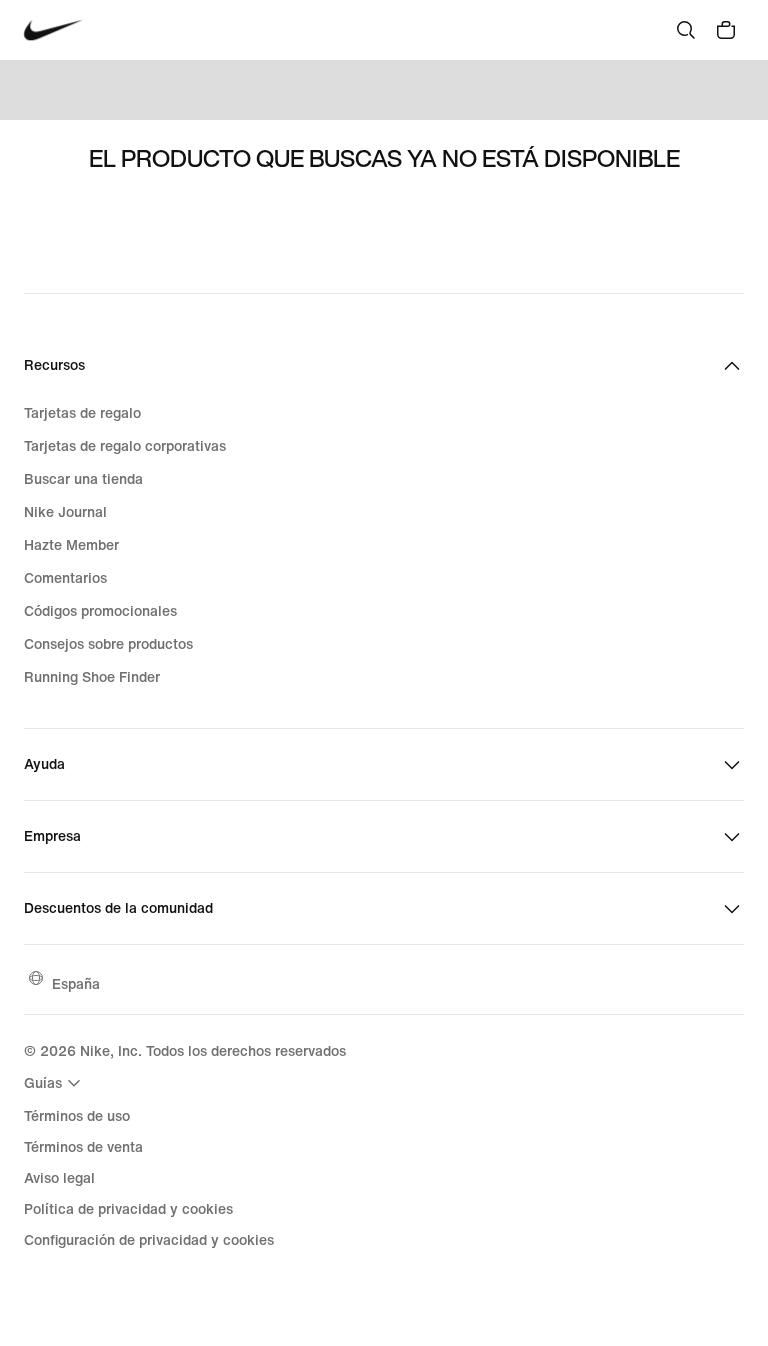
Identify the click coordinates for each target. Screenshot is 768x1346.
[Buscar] (686, 30)
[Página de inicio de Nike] (53, 30)
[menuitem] (55, 1083)
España (76, 983)
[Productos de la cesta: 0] (726, 30)
